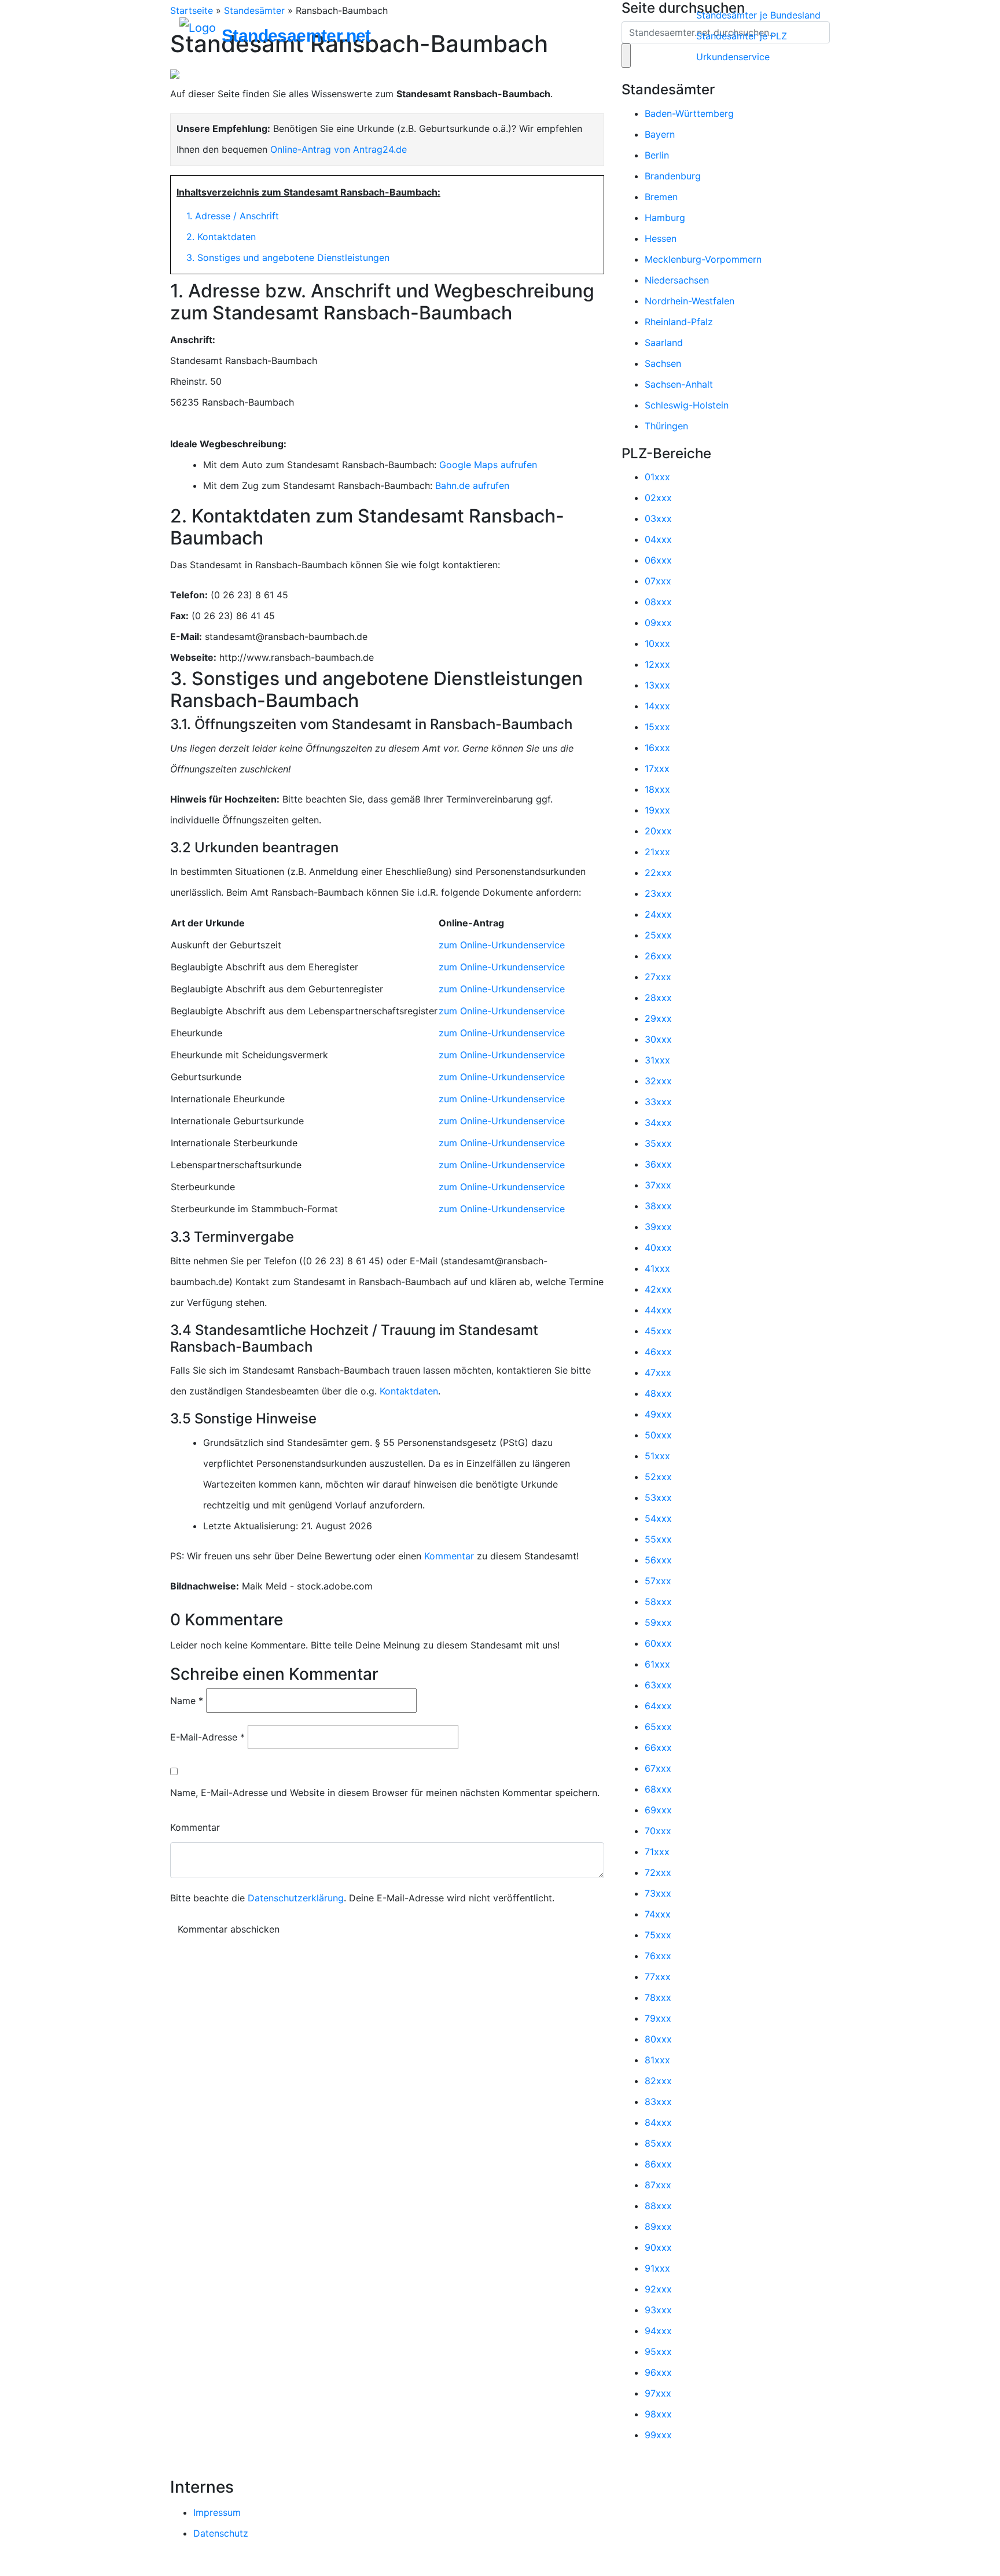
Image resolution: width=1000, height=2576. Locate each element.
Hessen (661, 238)
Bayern (660, 134)
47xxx (658, 1372)
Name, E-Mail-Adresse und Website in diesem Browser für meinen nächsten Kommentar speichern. (385, 1793)
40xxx (658, 1247)
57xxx (658, 1581)
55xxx (658, 1539)
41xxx (657, 1268)
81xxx (657, 2060)
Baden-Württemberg (689, 113)
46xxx (658, 1352)
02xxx (658, 498)
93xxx (658, 2310)
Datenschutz (221, 2533)
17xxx (657, 768)
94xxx (658, 2331)
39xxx (658, 1227)
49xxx (658, 1414)
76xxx (658, 1956)
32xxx (658, 1081)
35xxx (658, 1143)
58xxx (658, 1602)
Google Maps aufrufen (488, 465)
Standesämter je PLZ (742, 36)
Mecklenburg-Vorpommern (703, 259)
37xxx (658, 1185)
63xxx (658, 1685)
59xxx (658, 1622)
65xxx (658, 1727)
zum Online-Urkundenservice (502, 945)
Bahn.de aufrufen (472, 485)
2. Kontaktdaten (221, 237)
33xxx (658, 1102)
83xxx (658, 2102)
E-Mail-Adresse (207, 1737)
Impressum (217, 2512)
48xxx (658, 1393)
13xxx (657, 685)
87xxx (658, 2185)
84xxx (658, 2122)
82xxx (658, 2081)
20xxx (658, 831)
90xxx (658, 2247)
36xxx (658, 1164)
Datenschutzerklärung (296, 1898)
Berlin (657, 155)
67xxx (658, 1768)
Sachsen (663, 363)
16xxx (657, 748)
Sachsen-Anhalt (679, 384)
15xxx (657, 727)
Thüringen (666, 426)
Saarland (664, 343)
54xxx (658, 1518)
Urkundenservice (733, 57)
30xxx (658, 1039)
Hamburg (665, 218)
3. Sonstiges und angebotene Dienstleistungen (288, 257)
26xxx (658, 956)
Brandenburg (673, 176)
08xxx (658, 602)
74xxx (658, 1914)
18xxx (657, 789)
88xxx (658, 2206)
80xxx (658, 2039)
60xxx (658, 1643)
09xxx (658, 623)
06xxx (658, 560)
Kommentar (449, 1556)
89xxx (658, 2227)
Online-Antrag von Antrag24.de (339, 149)
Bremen (661, 197)
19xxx (657, 810)
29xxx (658, 1018)
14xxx (657, 706)
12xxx (657, 664)
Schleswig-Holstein (687, 405)
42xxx (658, 1289)
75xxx (658, 1935)
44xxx (658, 1310)
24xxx (658, 914)
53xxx (658, 1497)
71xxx (657, 1852)
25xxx (658, 935)
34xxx (658, 1123)
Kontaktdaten (409, 1391)
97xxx (658, 2393)
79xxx (658, 2018)
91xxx (657, 2268)
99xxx (658, 2435)
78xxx (658, 1997)
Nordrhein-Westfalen (690, 301)
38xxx (658, 1206)
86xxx (658, 2164)
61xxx (657, 1664)
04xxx (658, 539)
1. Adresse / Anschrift (233, 216)
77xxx (658, 1977)
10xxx (657, 643)
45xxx (658, 1331)
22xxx (658, 873)
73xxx (658, 1893)
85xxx (658, 2143)
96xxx (658, 2372)
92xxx (658, 2289)
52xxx (658, 1477)
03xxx (658, 518)
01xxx (657, 477)
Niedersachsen (677, 280)
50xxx (658, 1435)
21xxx (657, 852)
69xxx (658, 1810)
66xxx (658, 1747)
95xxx (658, 2351)
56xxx (658, 1560)
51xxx (657, 1456)
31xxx (657, 1060)
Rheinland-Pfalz (679, 322)
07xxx (658, 581)
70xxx (658, 1831)
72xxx (658, 1872)
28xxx (658, 998)
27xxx (658, 977)
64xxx (658, 1706)
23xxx (658, 893)
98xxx (658, 2414)
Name (187, 1701)
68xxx (658, 1789)
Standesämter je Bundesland (758, 15)
